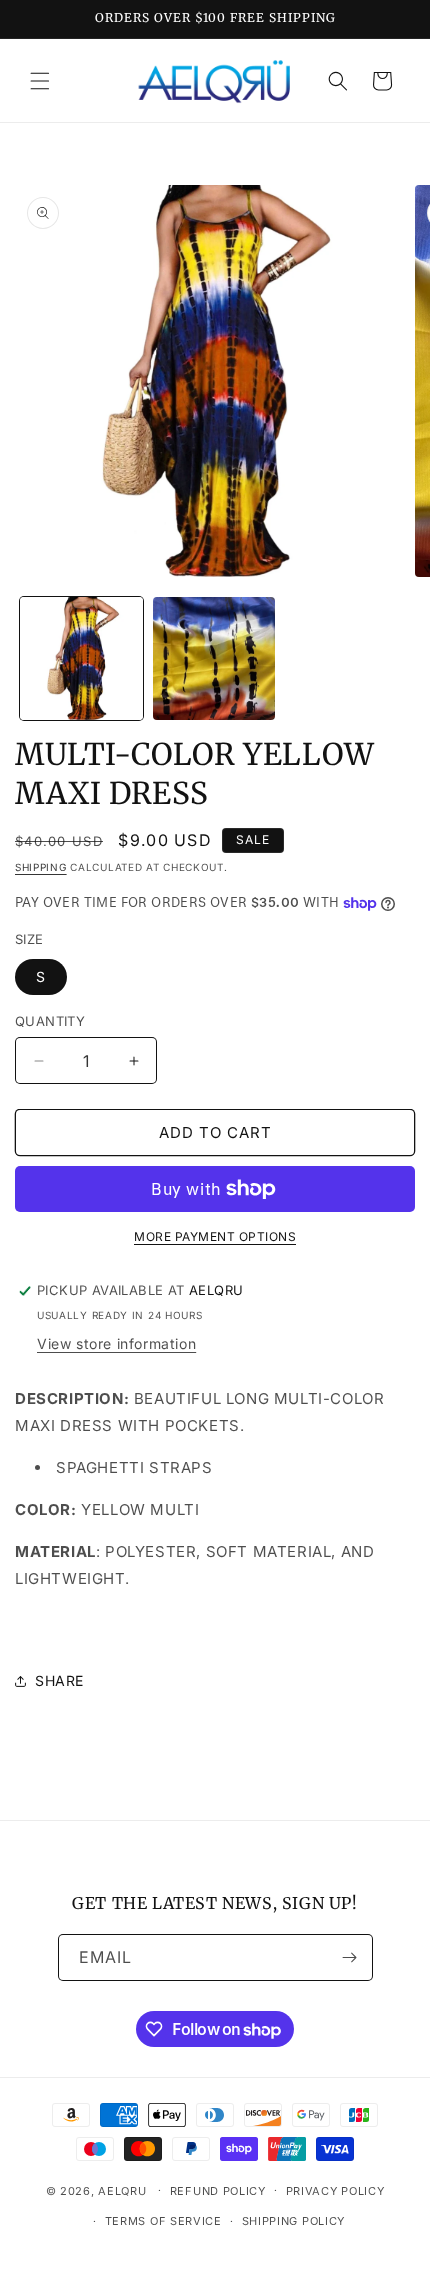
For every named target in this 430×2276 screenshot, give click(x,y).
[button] (40, 81)
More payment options (215, 1236)
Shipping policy (294, 2221)
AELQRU (122, 2190)
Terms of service (163, 2221)
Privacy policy (335, 2191)
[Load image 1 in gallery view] (81, 658)
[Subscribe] (350, 1957)
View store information (116, 1343)
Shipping (41, 867)
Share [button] (59, 1680)
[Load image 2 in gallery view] (214, 658)
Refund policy (218, 2191)
